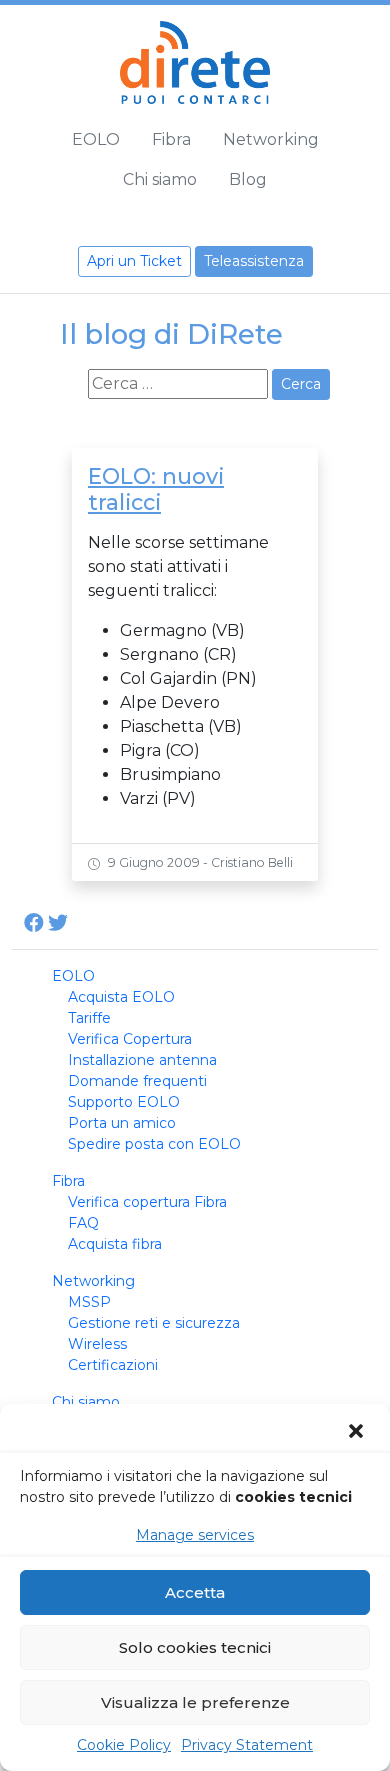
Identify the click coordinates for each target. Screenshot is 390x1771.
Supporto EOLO (124, 1102)
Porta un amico (122, 1123)
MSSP (89, 1302)
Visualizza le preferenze (195, 1702)
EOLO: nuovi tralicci (156, 489)
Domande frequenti (137, 1081)
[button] (358, 1431)
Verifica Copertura (130, 1039)
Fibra (171, 139)
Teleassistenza (254, 261)
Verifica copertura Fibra (147, 1202)
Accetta (195, 1592)
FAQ (83, 1223)
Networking (271, 139)
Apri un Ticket (134, 261)
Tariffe (89, 1018)
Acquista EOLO (121, 997)
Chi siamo (160, 179)
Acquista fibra (115, 1244)
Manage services (195, 1535)
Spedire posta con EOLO (154, 1144)
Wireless (97, 1344)
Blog (248, 179)
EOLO (96, 139)
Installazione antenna (142, 1060)
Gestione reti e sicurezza (154, 1323)
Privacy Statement (247, 1745)
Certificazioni (113, 1365)
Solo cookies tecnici (195, 1647)
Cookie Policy (124, 1745)
